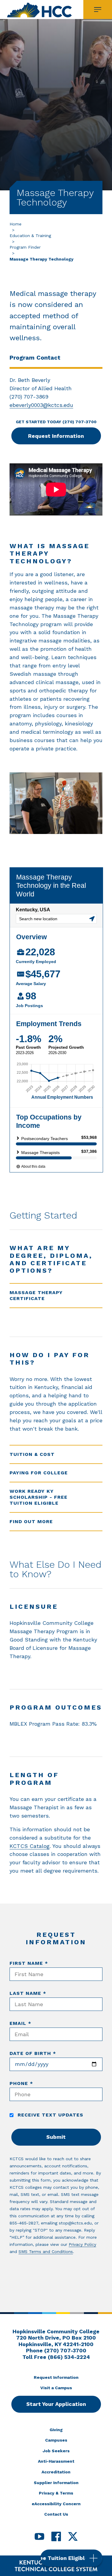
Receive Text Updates (50, 2115)
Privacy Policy (82, 2244)
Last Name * (28, 1993)
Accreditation (56, 2472)
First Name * (29, 1963)
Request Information (56, 436)
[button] (71, 2558)
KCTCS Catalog (30, 1846)
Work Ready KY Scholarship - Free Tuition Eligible (39, 1497)
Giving (56, 2430)
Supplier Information (56, 2483)
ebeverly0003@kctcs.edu (41, 405)
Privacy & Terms (56, 2493)
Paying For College (39, 1473)
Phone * (21, 2083)
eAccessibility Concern (56, 2504)
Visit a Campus (56, 2388)
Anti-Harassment (56, 2461)
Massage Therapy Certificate (36, 1295)
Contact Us (56, 2514)
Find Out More (31, 1521)
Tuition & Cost (32, 1454)
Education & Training (30, 236)
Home (16, 224)
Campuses (56, 2440)
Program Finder (25, 247)
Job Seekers (56, 2451)
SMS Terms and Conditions (46, 2252)
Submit (56, 2137)
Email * (20, 2023)
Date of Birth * (33, 2053)
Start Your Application (56, 2404)
